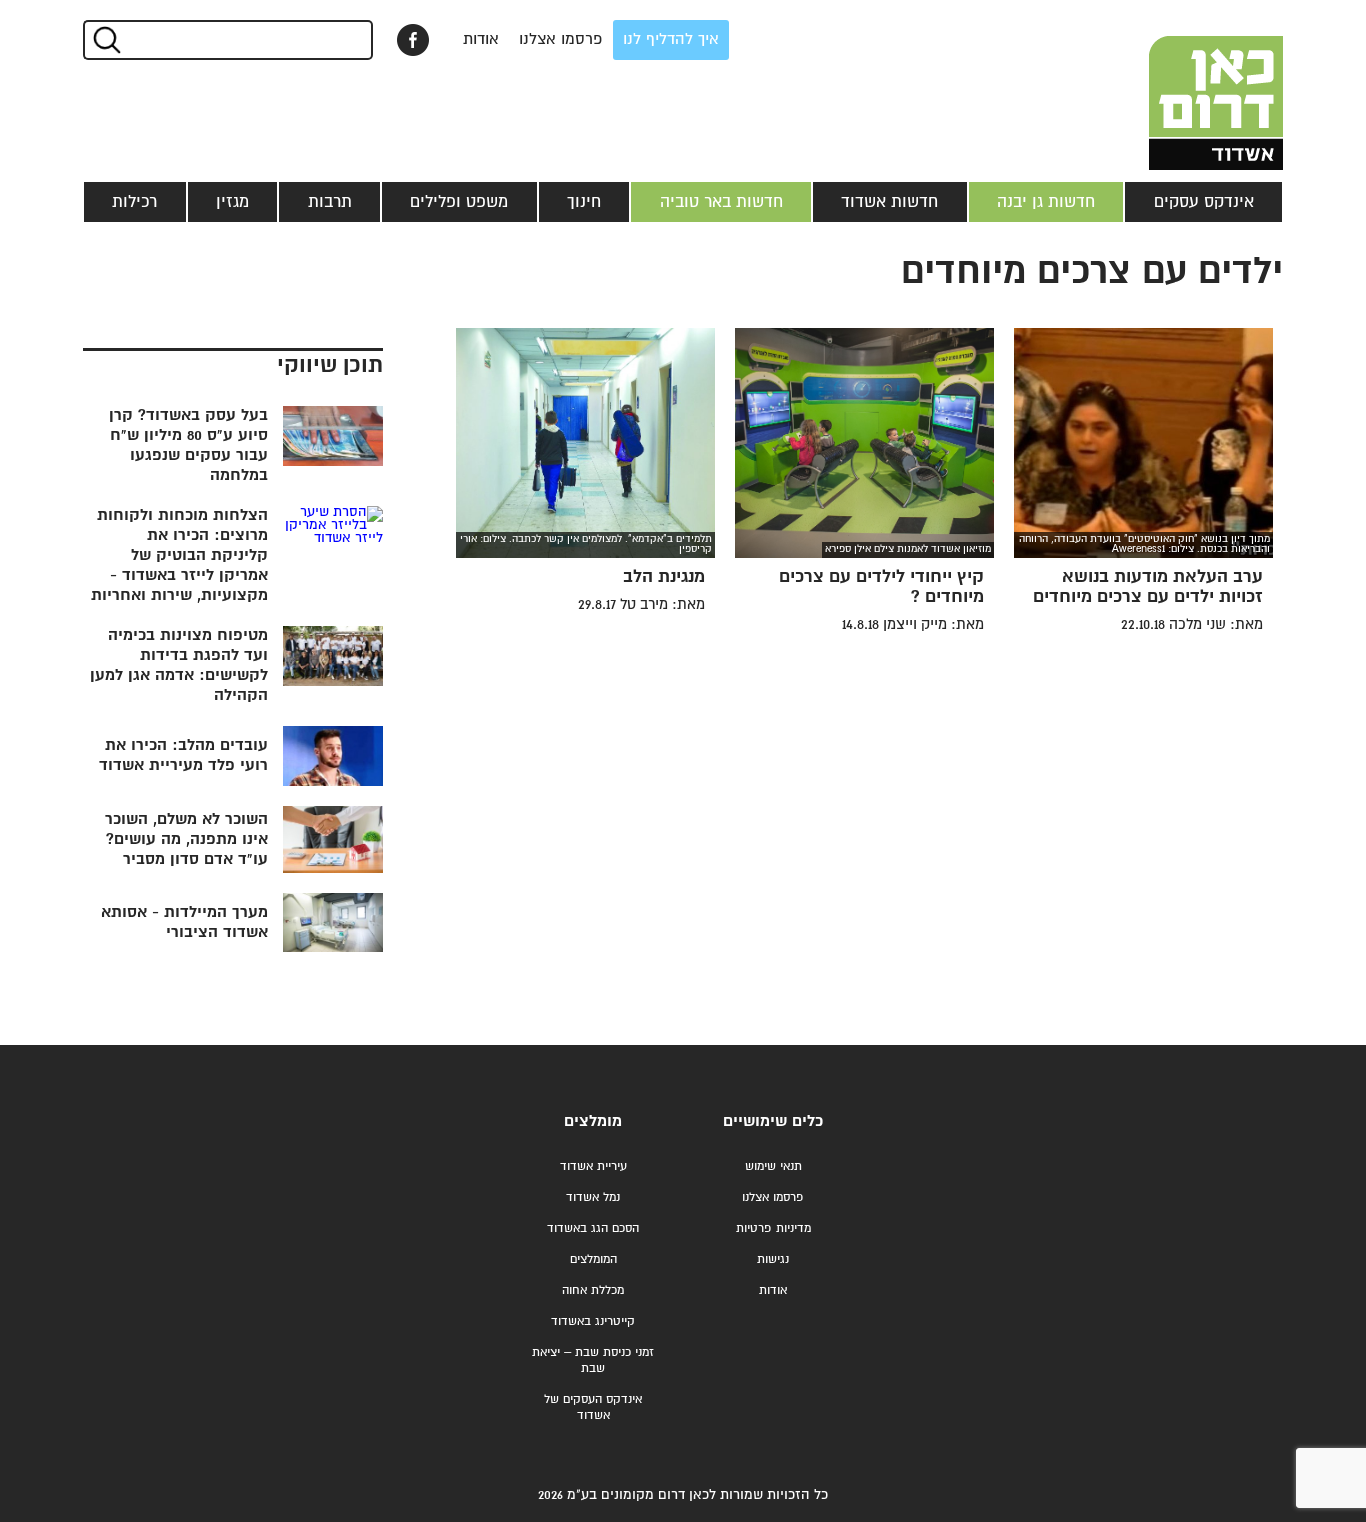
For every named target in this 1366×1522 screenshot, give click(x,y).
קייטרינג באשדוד (593, 1321)
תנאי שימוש (773, 1166)
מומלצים (593, 1121)
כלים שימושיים (773, 1121)
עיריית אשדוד (593, 1166)
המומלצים (593, 1259)
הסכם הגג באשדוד (593, 1228)
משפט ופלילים (459, 202)
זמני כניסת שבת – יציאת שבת (593, 1360)
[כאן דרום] (1183, 85)
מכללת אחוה (593, 1290)
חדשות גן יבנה (1046, 202)
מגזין (232, 202)
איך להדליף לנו (671, 39)
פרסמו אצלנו (561, 39)
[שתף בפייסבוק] (413, 40)
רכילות (134, 202)
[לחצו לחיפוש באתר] (105, 40)
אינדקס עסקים (1204, 202)
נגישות (773, 1259)
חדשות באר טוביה (721, 202)
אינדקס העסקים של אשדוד (593, 1407)
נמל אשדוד (593, 1197)
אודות (481, 39)
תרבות (330, 202)
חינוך (584, 202)
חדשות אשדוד (889, 202)
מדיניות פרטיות (773, 1228)
